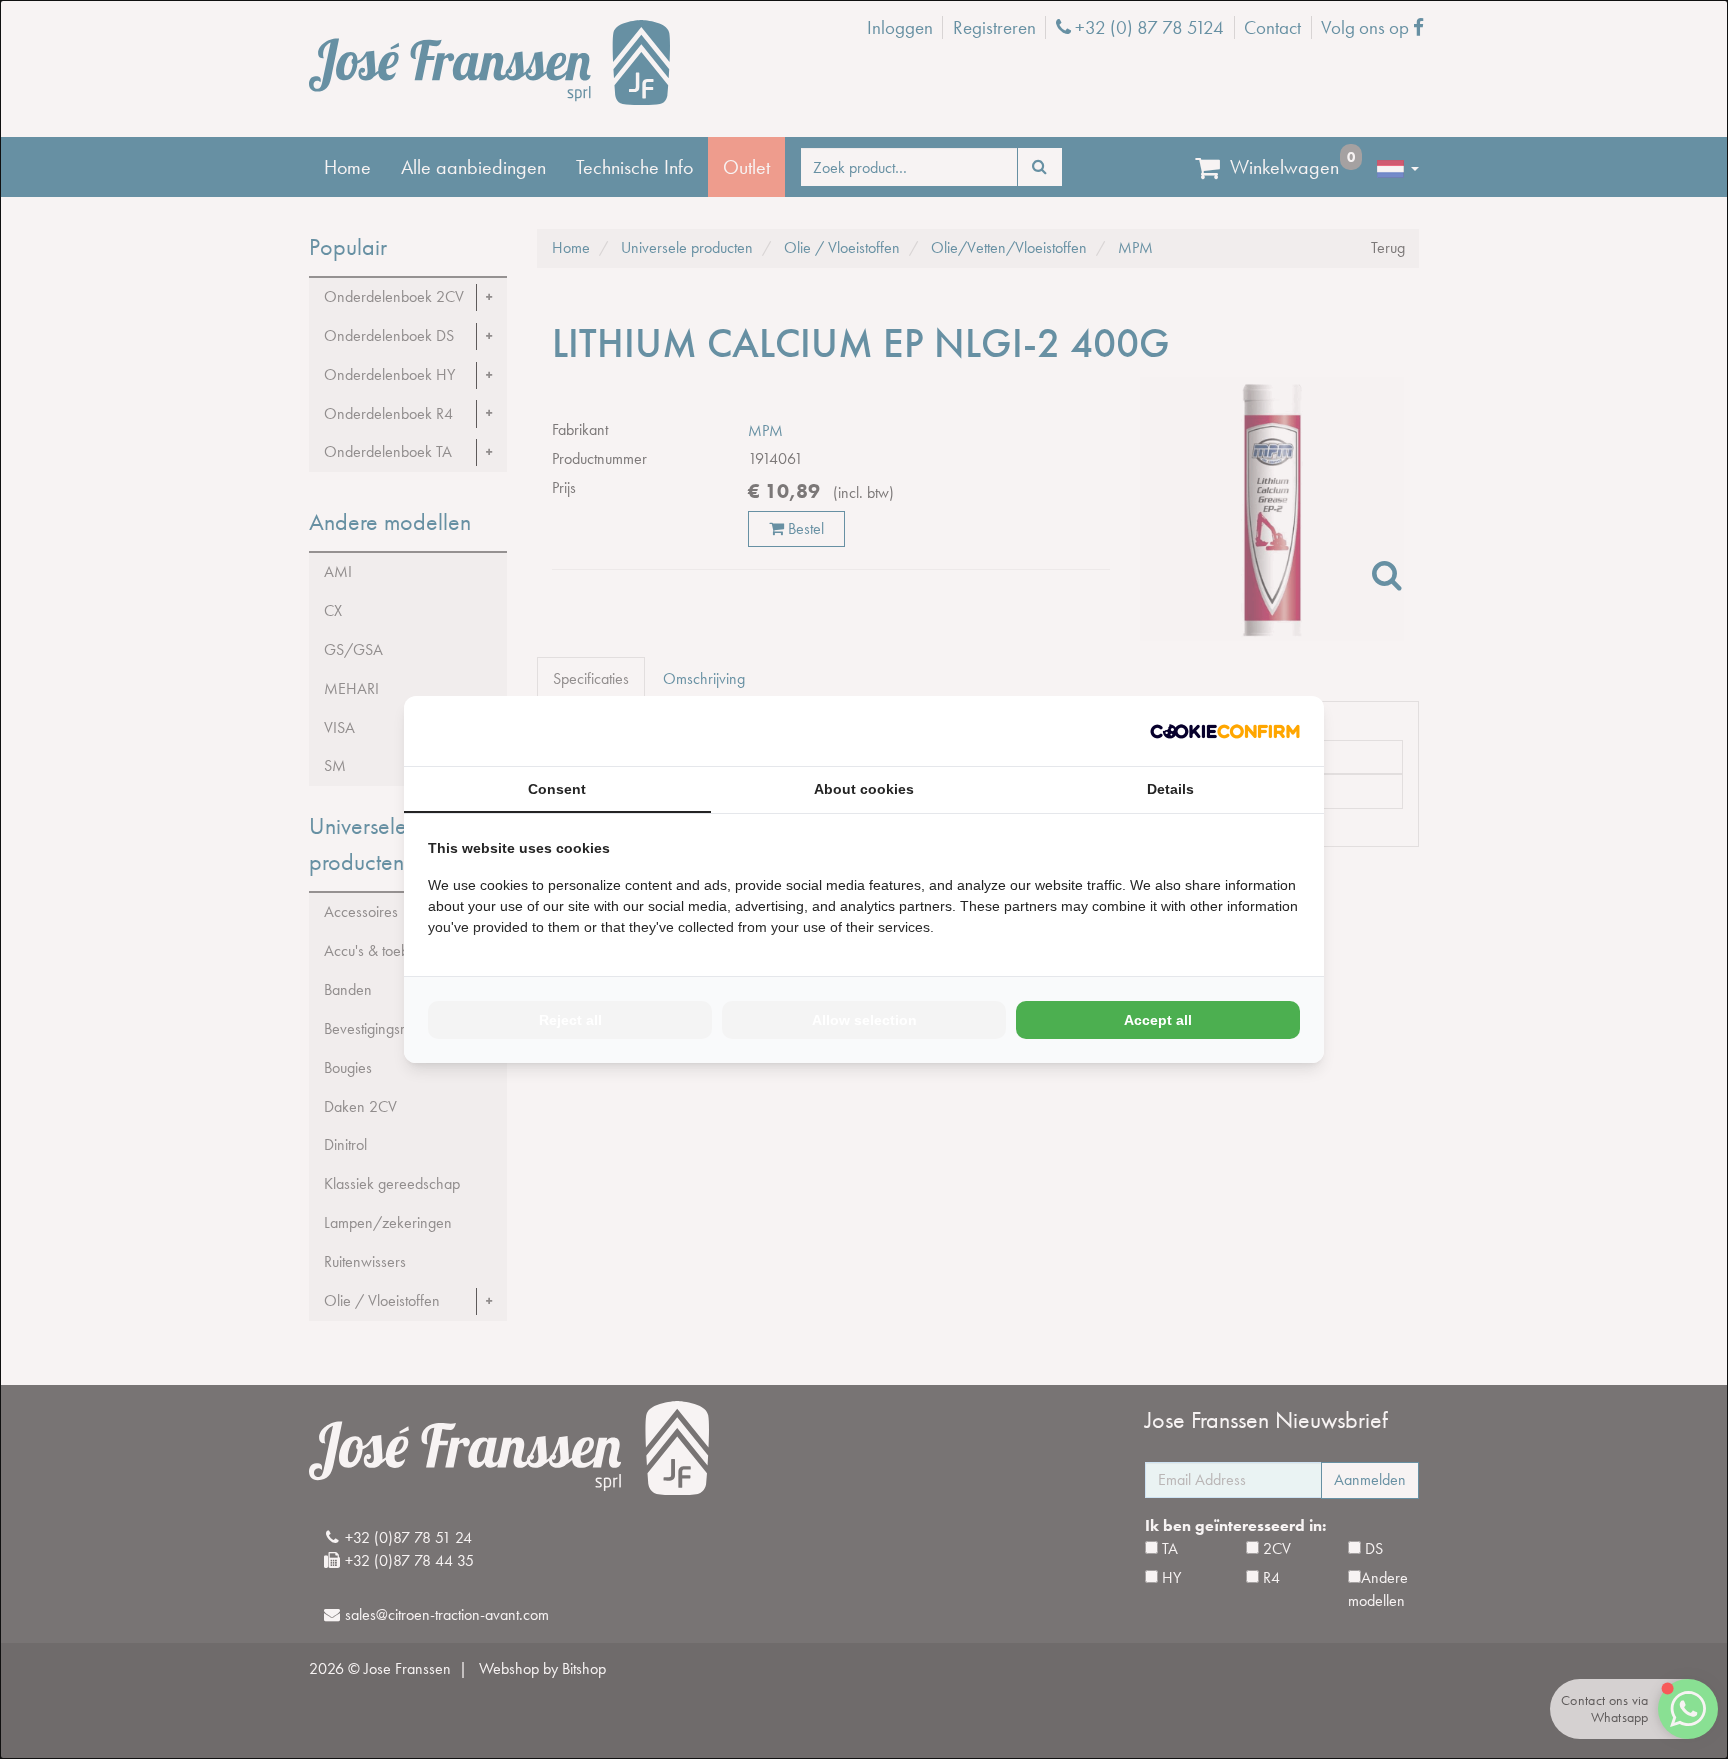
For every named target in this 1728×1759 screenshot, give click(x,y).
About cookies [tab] (864, 789)
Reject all (570, 1020)
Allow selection (864, 1020)
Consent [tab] (557, 789)
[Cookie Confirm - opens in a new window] (1225, 731)
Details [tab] (1170, 789)
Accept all (1158, 1020)
